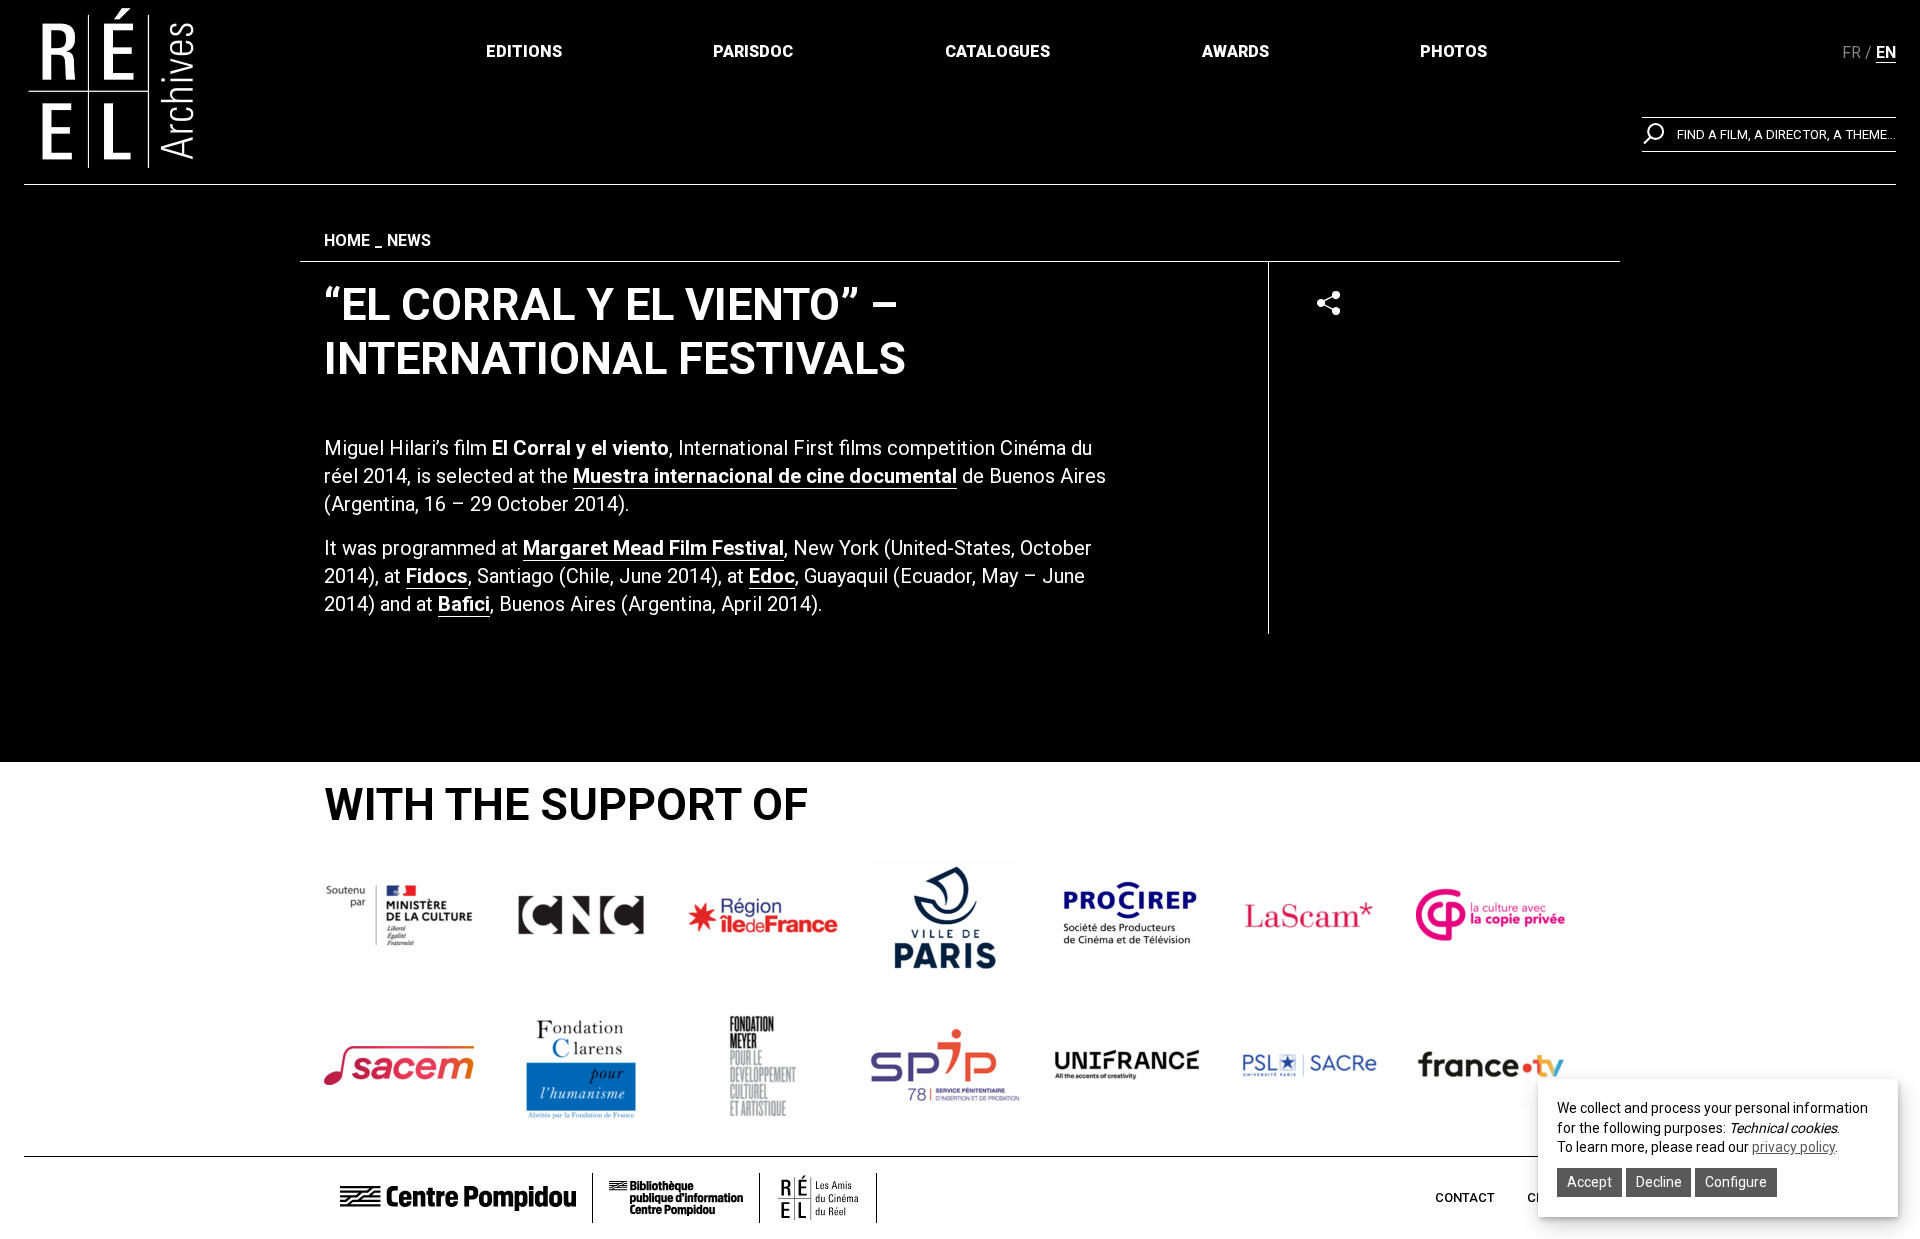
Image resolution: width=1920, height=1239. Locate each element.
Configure (1736, 1182)
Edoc (772, 576)
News (409, 240)
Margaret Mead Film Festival (653, 548)
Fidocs (437, 576)
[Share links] (1328, 302)
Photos (1453, 51)
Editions (524, 51)
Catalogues (997, 51)
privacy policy (1793, 1147)
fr (1851, 52)
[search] (1769, 134)
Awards (1235, 51)
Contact (1465, 1197)
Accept (1589, 1182)
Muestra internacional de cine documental (765, 476)
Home (347, 240)
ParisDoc (753, 51)
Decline (1659, 1182)
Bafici (464, 604)
